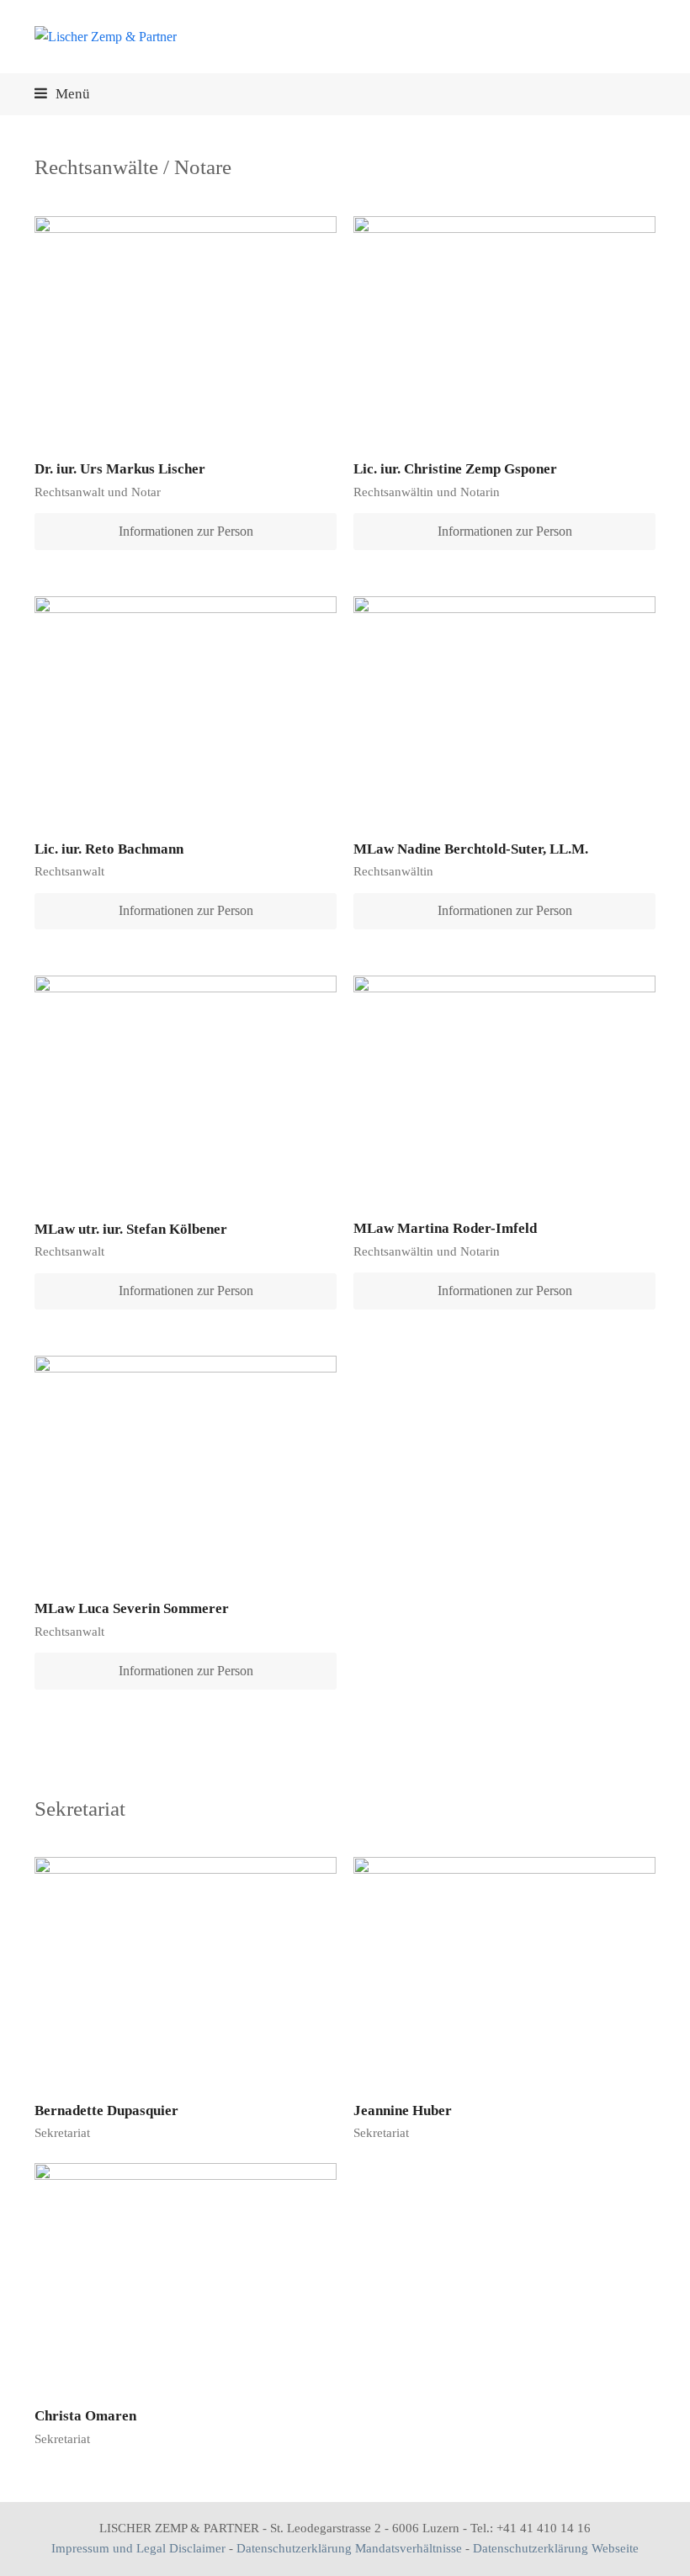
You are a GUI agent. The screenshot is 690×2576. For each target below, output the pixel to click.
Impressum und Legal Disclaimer (138, 2548)
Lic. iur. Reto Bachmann (109, 849)
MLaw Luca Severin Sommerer (132, 1608)
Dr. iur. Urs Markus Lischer (120, 469)
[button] (62, 94)
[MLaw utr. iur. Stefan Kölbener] (186, 1088)
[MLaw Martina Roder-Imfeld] (504, 1088)
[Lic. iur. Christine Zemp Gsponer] (504, 328)
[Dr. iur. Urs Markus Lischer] (186, 328)
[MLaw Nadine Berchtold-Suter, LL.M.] (504, 708)
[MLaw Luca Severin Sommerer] (186, 1467)
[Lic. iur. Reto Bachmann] (186, 708)
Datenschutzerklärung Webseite (556, 2548)
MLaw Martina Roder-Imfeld (445, 1228)
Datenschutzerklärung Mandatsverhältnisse (349, 2548)
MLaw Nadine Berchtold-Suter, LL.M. (471, 849)
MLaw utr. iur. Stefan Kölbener (131, 1229)
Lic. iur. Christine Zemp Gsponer (455, 469)
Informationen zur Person (186, 531)
